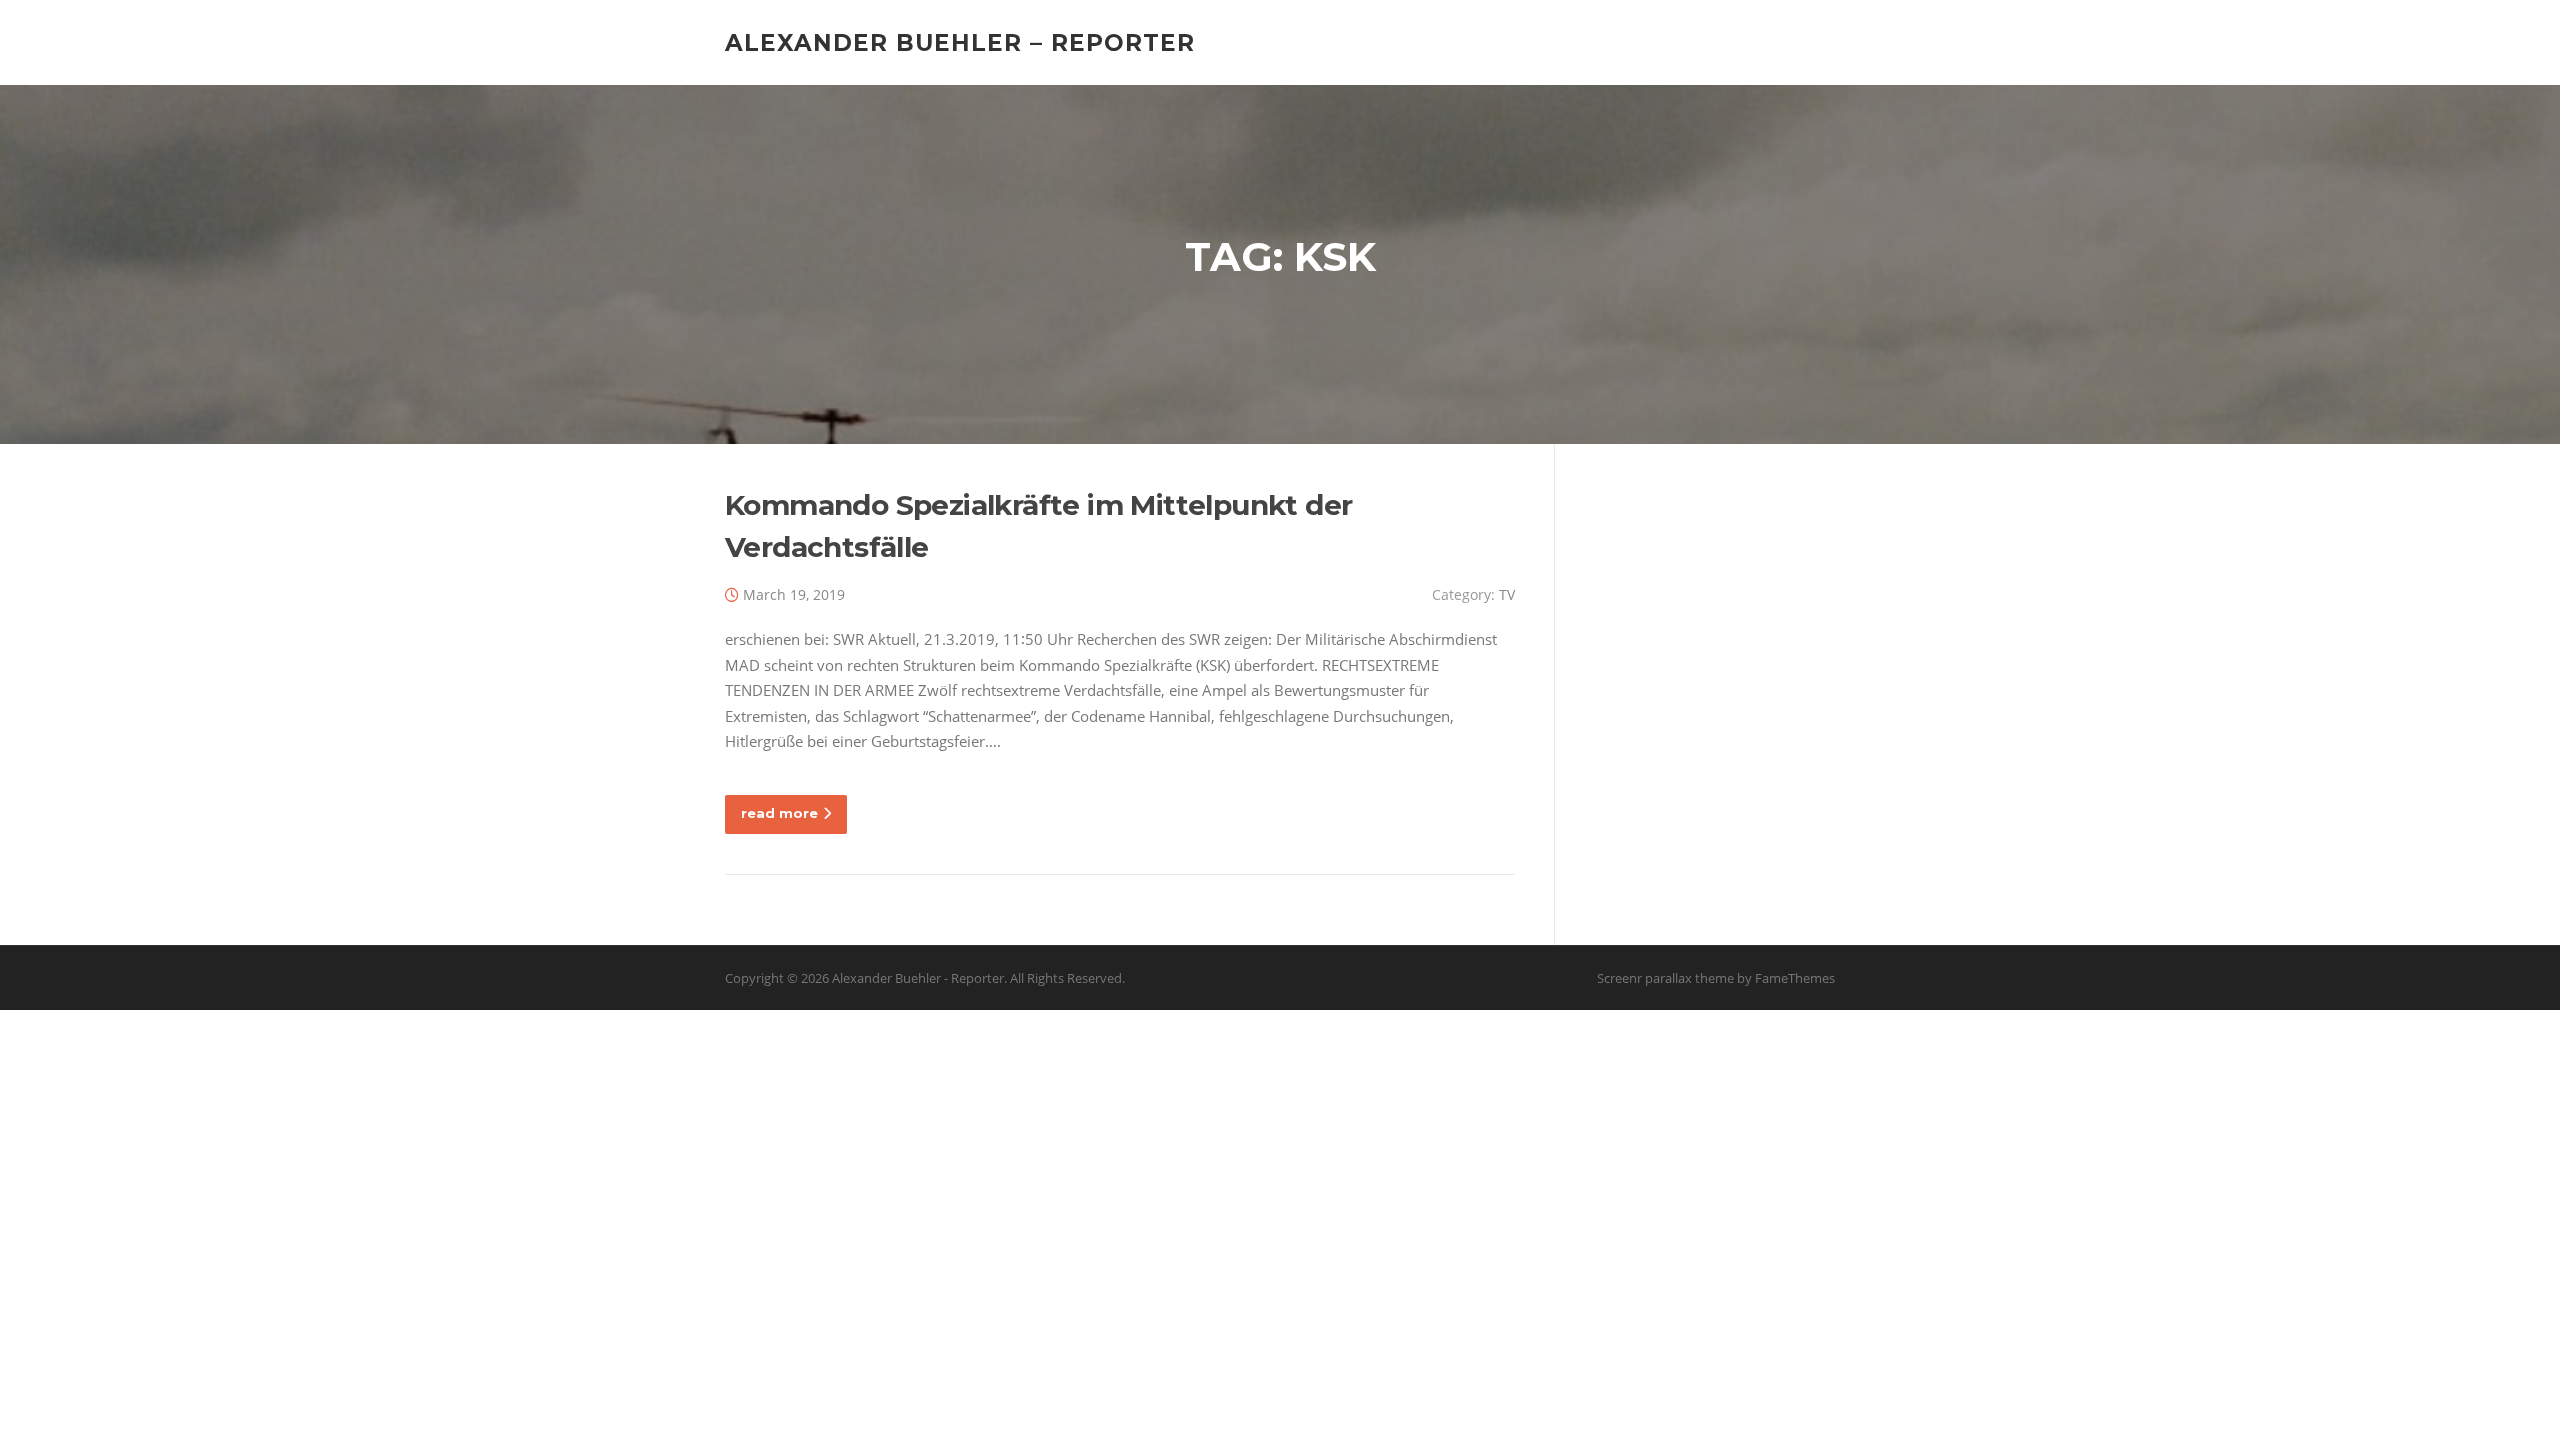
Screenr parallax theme (1665, 978)
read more (779, 813)
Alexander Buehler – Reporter (960, 42)
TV (1507, 594)
